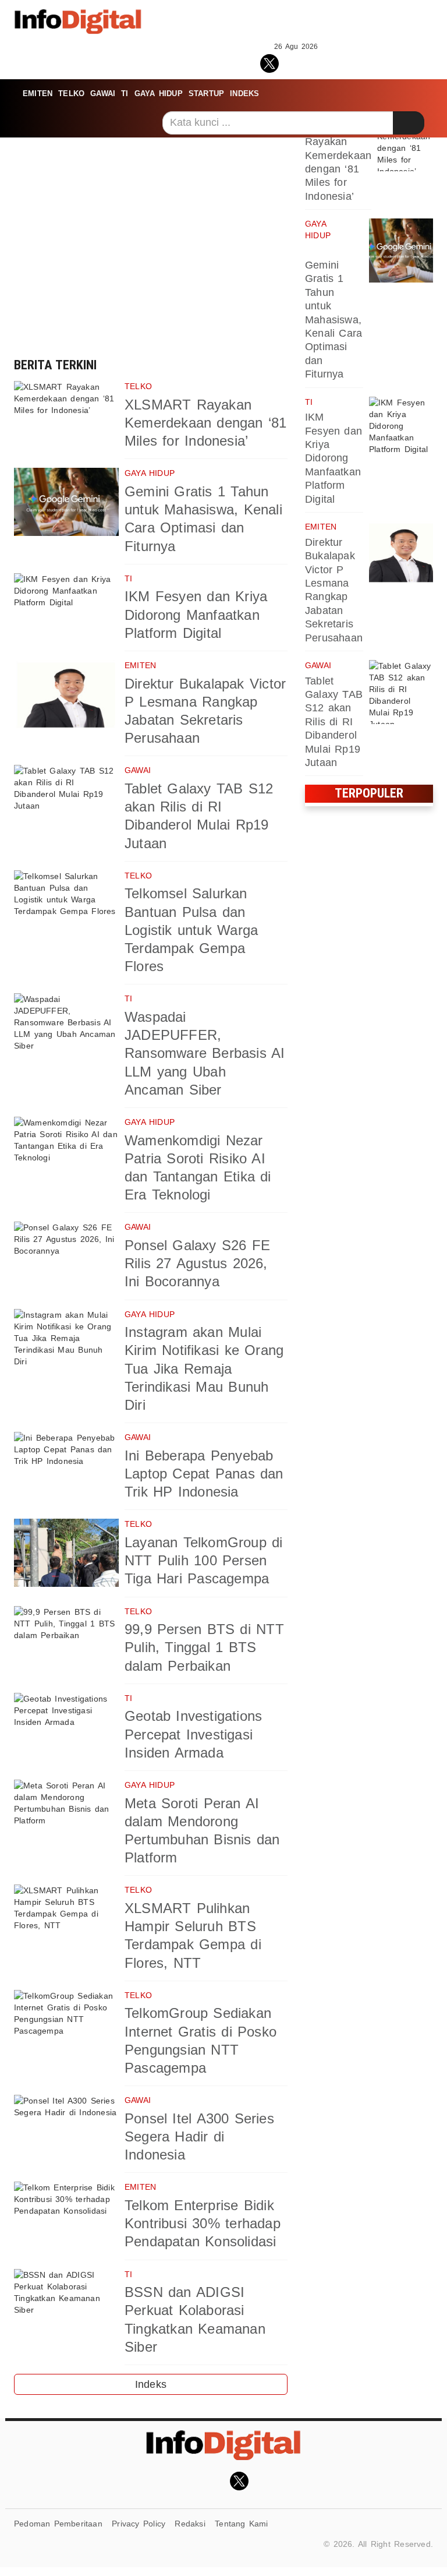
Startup (206, 93)
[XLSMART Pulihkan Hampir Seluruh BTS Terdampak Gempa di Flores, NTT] (66, 1919)
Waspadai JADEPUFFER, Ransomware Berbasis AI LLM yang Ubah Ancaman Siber (205, 1053)
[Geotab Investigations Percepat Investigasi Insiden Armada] (66, 1727)
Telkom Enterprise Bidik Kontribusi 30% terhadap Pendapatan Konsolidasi (203, 2223)
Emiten (38, 93)
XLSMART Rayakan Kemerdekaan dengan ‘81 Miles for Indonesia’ (206, 423)
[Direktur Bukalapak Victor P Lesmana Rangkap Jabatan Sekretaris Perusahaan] (66, 694)
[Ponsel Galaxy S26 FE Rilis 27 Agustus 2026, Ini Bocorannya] (66, 1256)
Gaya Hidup (159, 93)
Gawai (103, 93)
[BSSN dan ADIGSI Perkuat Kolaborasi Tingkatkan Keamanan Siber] (66, 2303)
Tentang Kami (242, 2524)
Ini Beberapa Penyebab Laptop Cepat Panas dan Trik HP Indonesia (204, 1474)
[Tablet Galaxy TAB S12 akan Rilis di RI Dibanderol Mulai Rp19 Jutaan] (66, 799)
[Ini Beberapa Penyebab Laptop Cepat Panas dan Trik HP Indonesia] (66, 1466)
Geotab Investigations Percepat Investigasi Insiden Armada (193, 1734)
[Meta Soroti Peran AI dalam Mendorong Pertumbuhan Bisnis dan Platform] (66, 1814)
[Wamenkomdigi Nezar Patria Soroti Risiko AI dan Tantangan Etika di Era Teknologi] (66, 1151)
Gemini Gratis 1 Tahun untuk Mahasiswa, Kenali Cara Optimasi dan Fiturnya (334, 320)
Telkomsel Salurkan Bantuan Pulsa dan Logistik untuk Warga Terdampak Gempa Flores (191, 930)
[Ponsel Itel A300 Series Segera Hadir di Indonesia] (66, 2129)
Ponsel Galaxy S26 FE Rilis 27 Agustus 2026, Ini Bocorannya (197, 1263)
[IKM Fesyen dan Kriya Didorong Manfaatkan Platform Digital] (66, 607)
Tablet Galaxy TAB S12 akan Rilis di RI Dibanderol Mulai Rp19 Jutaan (334, 722)
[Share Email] (347, 62)
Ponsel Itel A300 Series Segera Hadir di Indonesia (199, 2136)
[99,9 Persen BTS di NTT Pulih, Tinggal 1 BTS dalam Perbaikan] (66, 1640)
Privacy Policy (139, 2524)
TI (125, 93)
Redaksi (190, 2524)
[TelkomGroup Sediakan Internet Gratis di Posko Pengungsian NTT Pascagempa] (66, 2024)
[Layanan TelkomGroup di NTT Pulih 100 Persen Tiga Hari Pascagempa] (66, 1553)
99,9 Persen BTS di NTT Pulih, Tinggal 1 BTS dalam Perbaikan (204, 1647)
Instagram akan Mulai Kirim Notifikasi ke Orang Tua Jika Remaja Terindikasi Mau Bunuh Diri (204, 1368)
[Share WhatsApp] (296, 62)
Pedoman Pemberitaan (58, 2524)
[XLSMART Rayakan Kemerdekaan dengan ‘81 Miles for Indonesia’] (66, 415)
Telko (71, 93)
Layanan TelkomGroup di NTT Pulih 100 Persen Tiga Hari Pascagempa (204, 1560)
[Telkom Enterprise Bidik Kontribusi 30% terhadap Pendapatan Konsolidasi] (66, 2216)
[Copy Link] (322, 62)
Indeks (244, 93)
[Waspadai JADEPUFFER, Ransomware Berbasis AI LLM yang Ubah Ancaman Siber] (66, 1027)
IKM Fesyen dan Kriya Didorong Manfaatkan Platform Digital (196, 614)
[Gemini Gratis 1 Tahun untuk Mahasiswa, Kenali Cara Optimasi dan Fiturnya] (66, 502)
